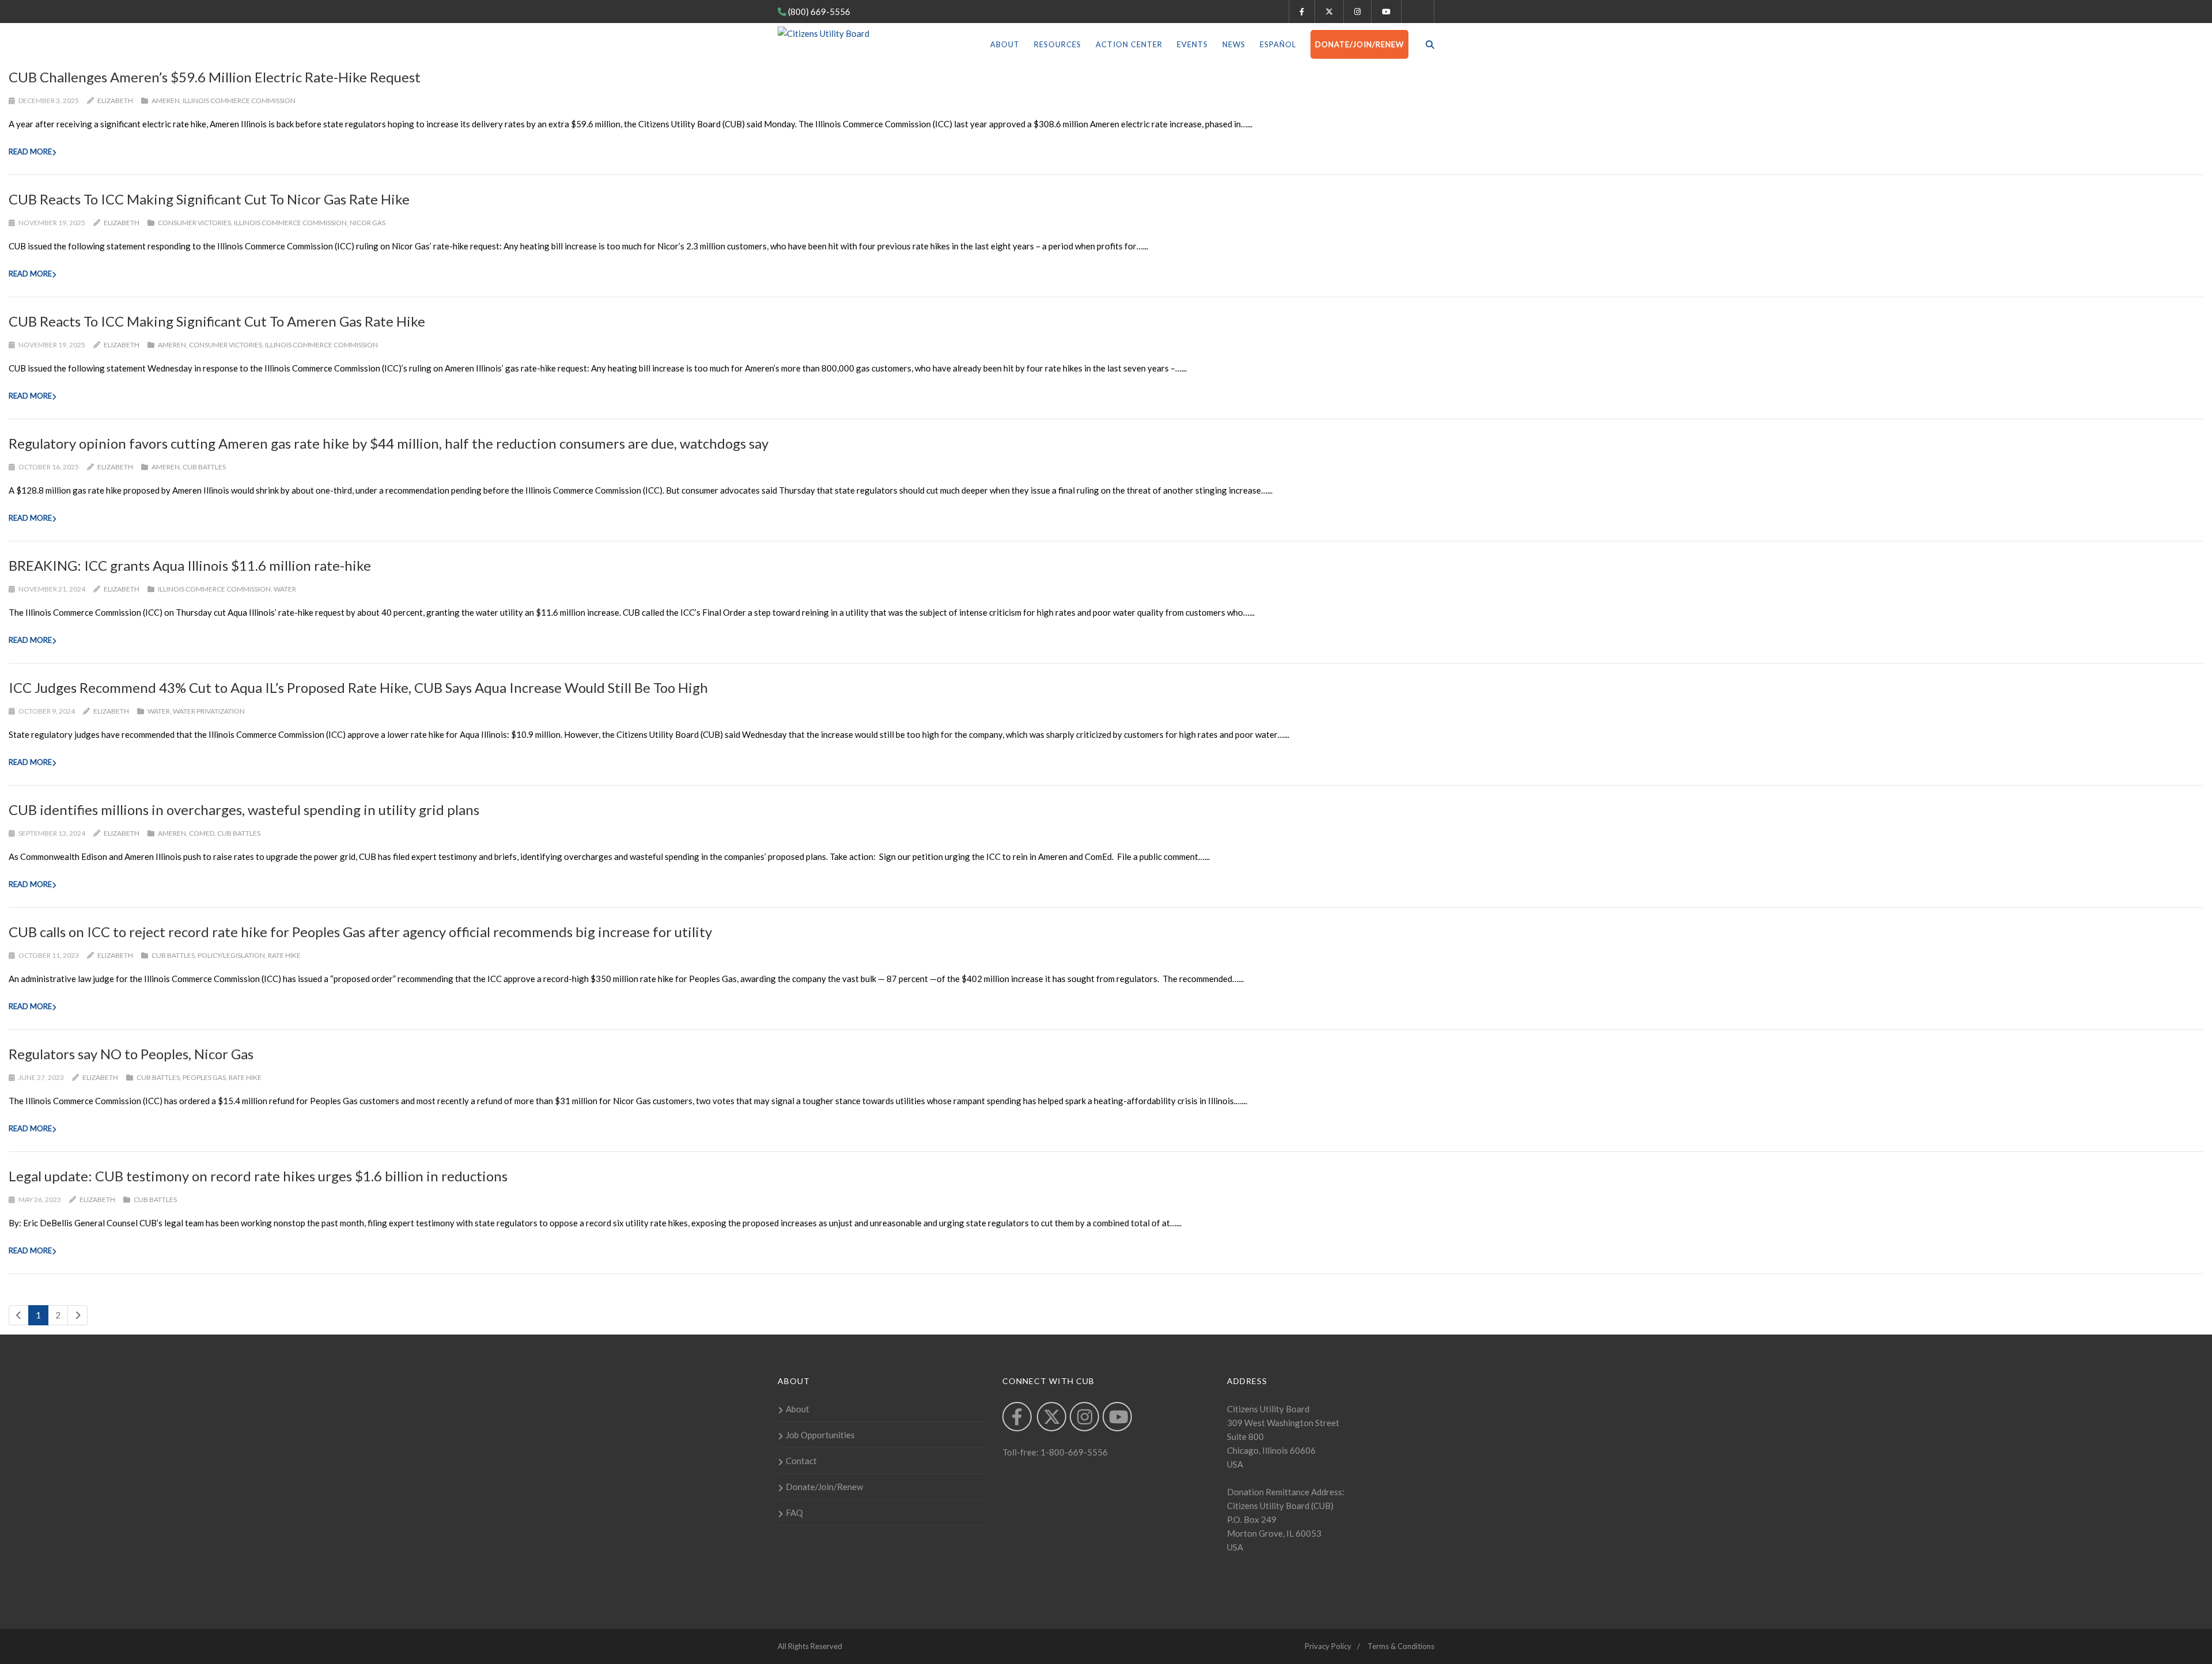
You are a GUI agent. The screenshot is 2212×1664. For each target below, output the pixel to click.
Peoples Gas (204, 1077)
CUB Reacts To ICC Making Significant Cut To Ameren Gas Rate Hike (217, 321)
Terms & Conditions (1401, 1646)
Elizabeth (115, 101)
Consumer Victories (194, 223)
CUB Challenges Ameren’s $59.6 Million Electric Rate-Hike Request (215, 77)
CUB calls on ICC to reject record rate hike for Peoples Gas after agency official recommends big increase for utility (360, 932)
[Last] (77, 1315)
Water (285, 589)
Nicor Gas (368, 223)
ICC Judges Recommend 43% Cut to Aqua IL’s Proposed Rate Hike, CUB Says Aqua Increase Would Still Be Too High (358, 687)
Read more (30, 151)
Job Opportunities (820, 1435)
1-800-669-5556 (1073, 1452)
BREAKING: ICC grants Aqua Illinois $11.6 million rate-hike (190, 565)
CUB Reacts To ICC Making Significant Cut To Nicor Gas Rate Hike (209, 199)
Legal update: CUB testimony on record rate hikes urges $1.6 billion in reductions (258, 1176)
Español (1278, 44)
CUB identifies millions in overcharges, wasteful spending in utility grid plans (244, 810)
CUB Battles (204, 467)
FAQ (794, 1513)
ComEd (202, 833)
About (1005, 44)
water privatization (209, 711)
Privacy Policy (1328, 1646)
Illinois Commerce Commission (239, 101)
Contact (801, 1461)
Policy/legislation (231, 955)
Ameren (166, 101)
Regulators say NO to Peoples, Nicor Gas (131, 1054)
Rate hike (284, 955)
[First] (19, 1315)
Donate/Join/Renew (1359, 44)
